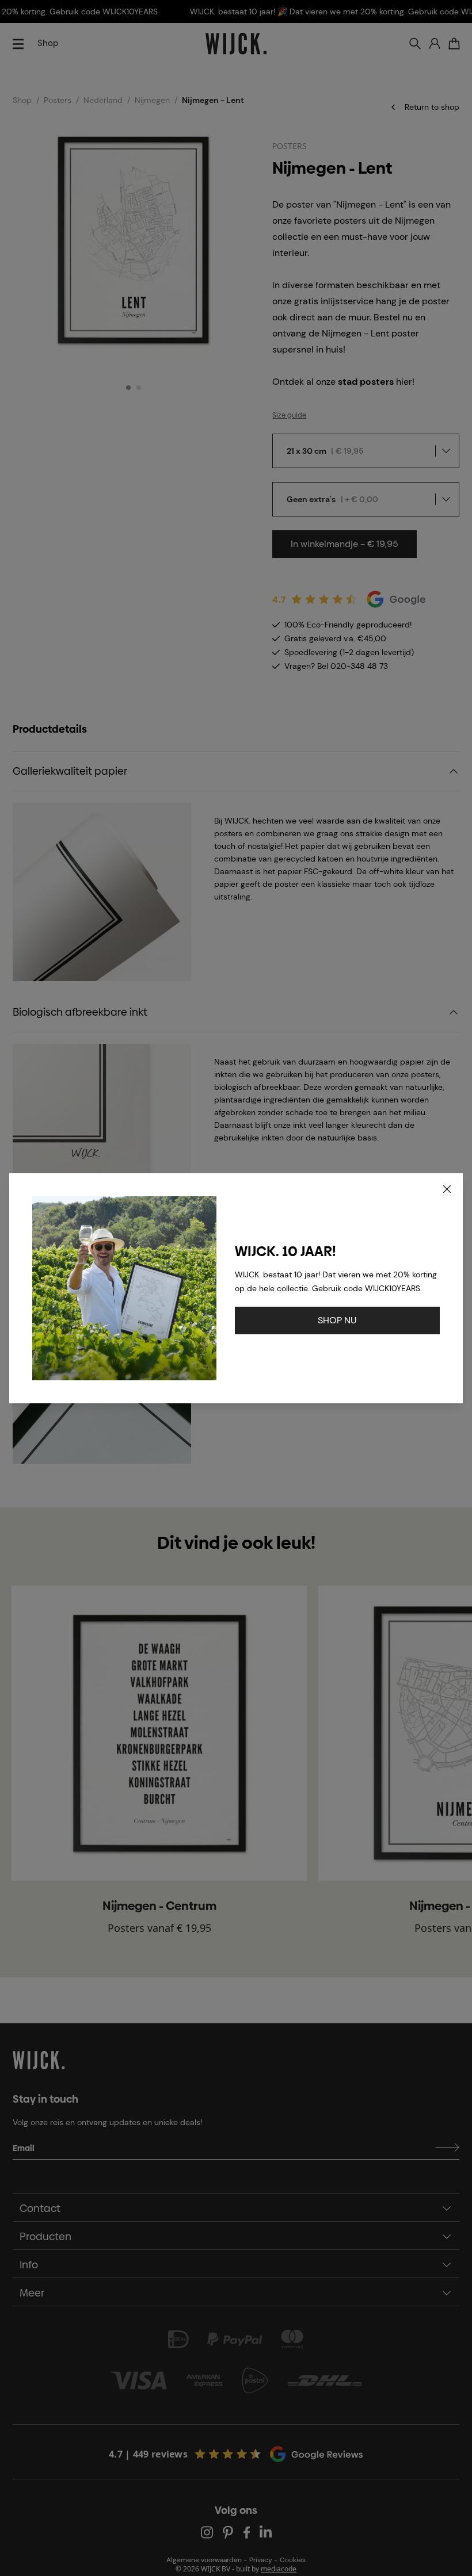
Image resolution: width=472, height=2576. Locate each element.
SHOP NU (337, 1320)
